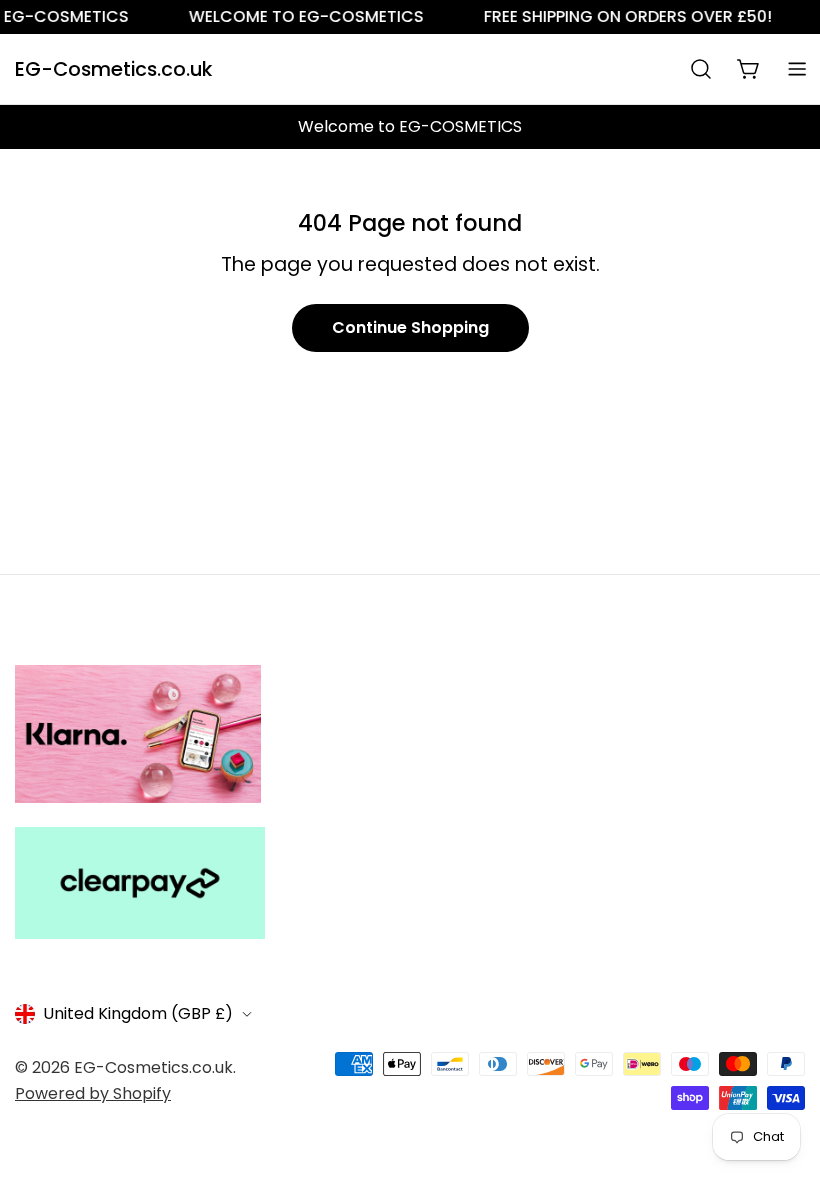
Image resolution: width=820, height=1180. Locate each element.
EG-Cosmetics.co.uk (113, 69)
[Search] (701, 69)
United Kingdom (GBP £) (138, 1013)
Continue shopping (410, 327)
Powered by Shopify (93, 1093)
